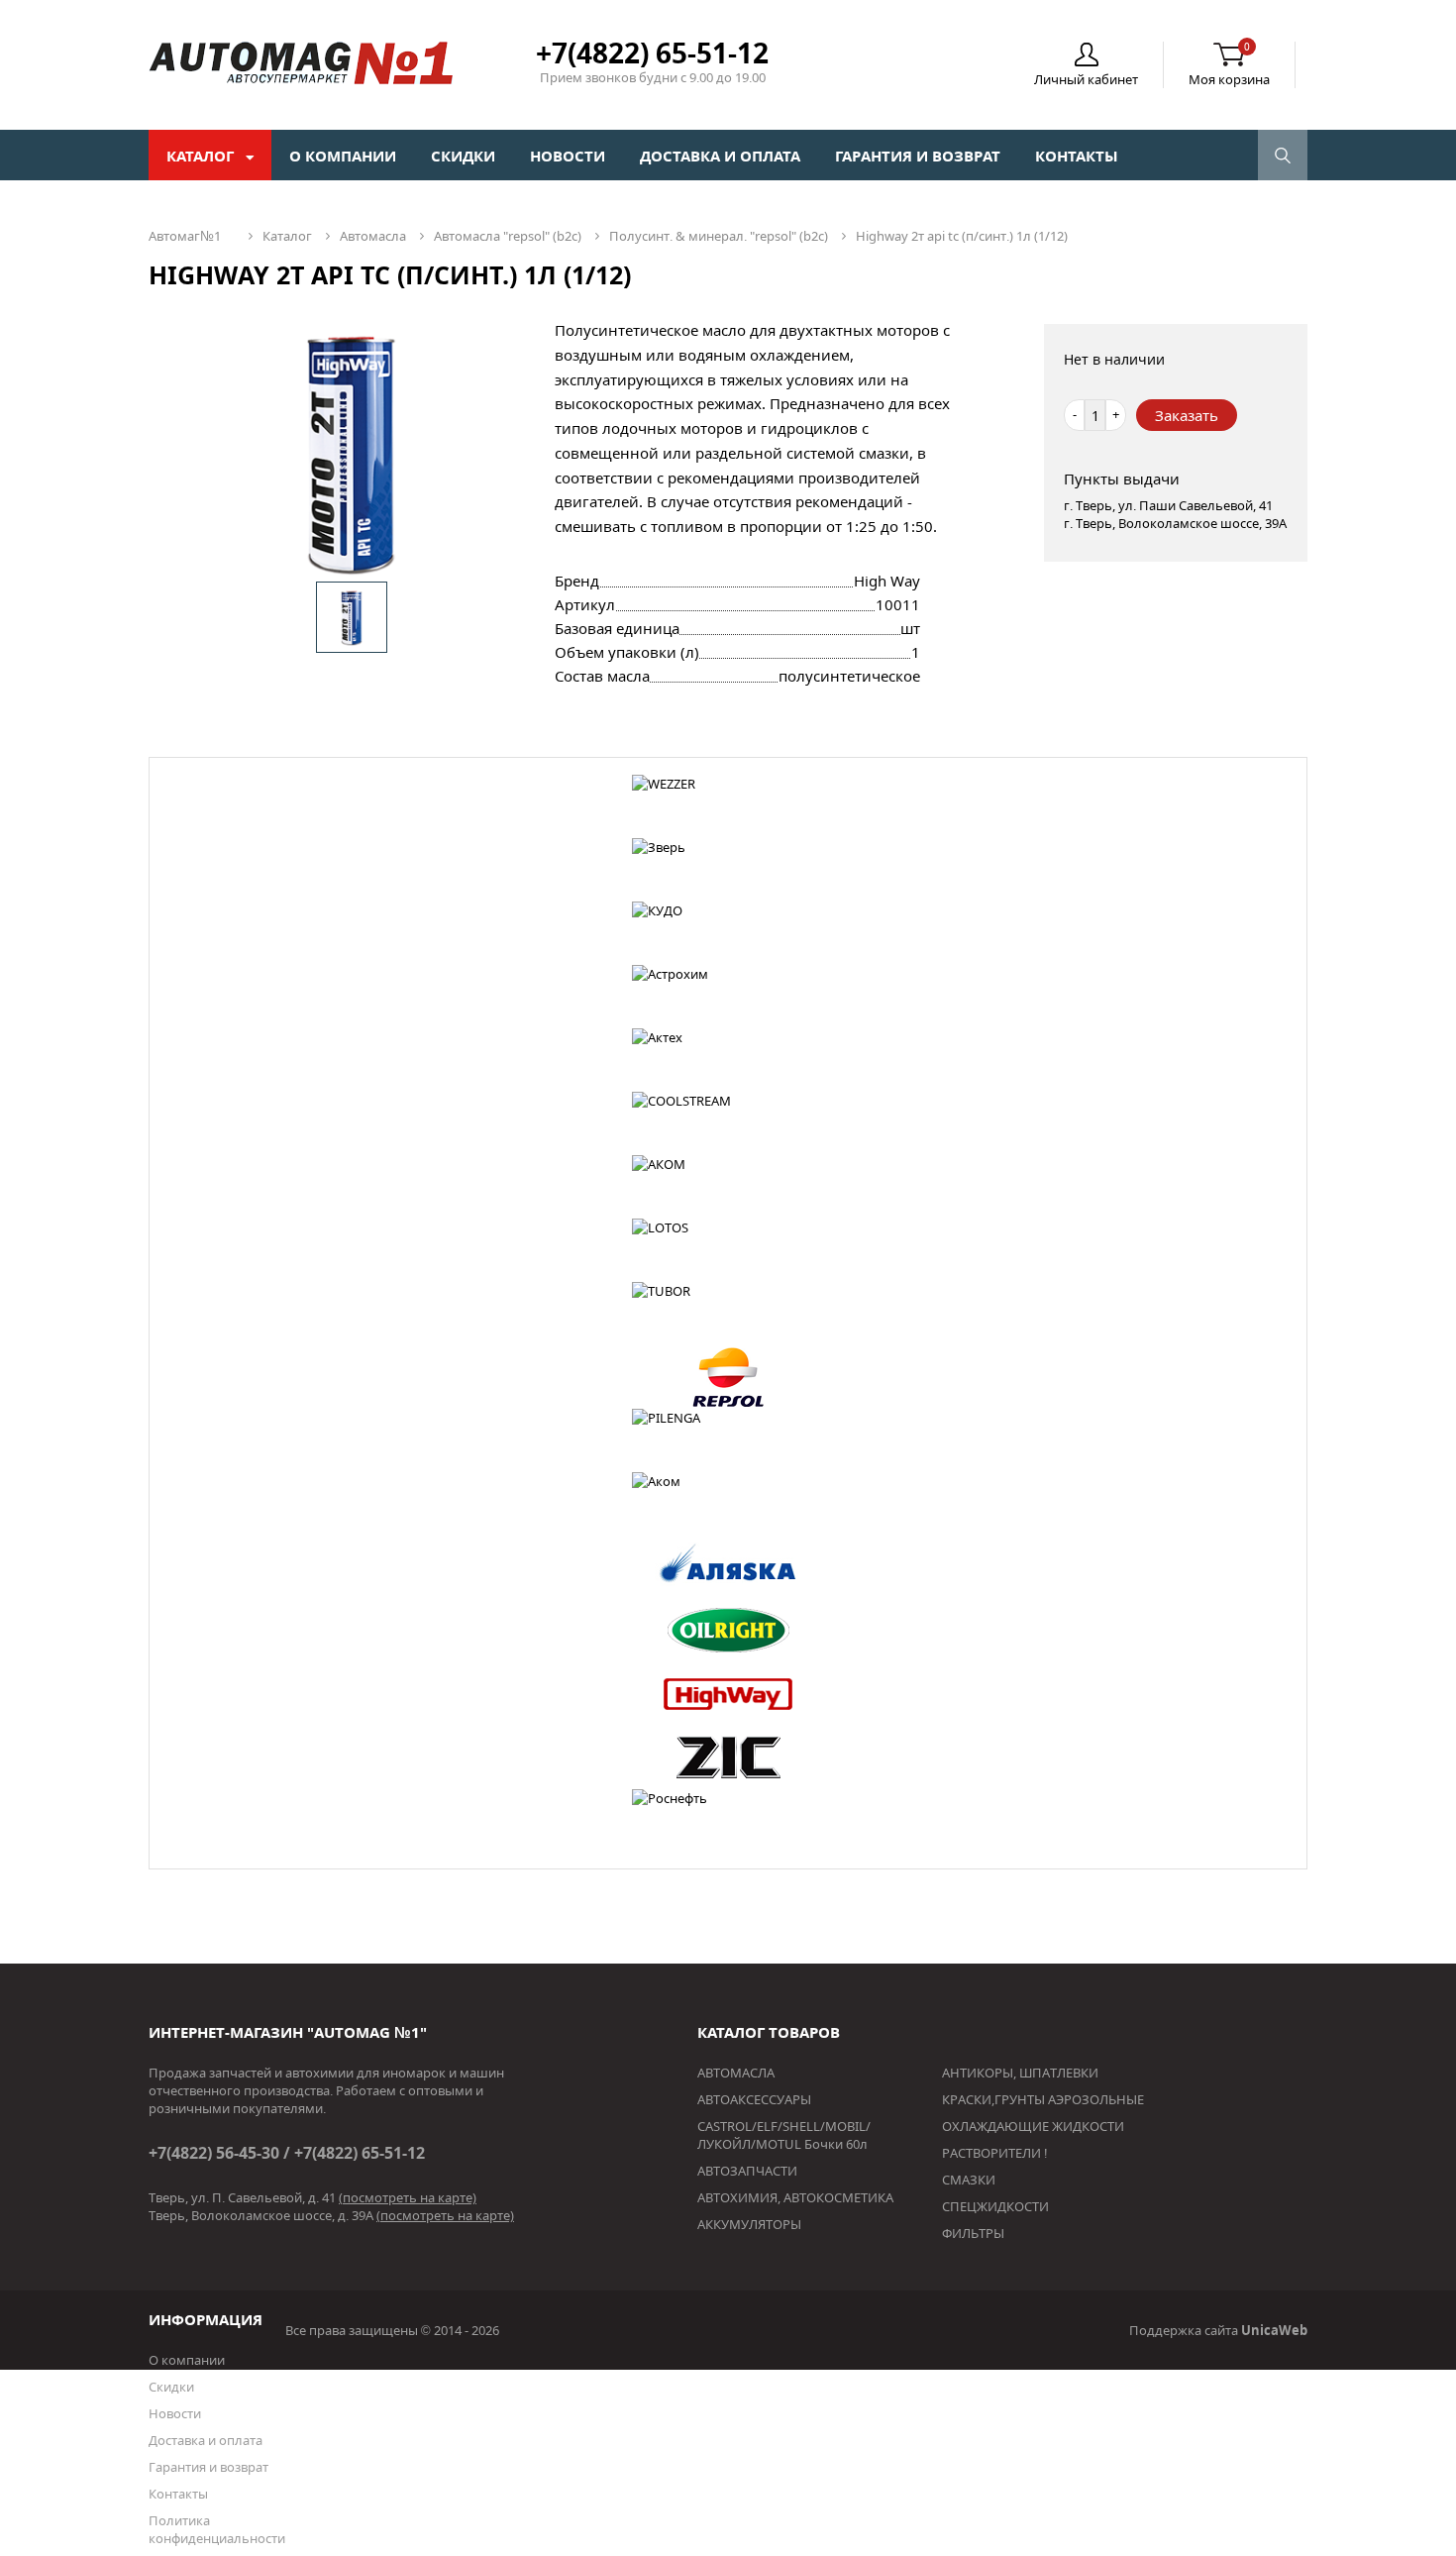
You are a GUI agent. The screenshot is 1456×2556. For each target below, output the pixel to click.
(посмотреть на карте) (408, 2197)
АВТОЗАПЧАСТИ (747, 2171)
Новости (568, 156)
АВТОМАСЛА (736, 2073)
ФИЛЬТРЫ (973, 2233)
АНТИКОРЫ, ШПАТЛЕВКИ (1020, 2073)
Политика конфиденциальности (217, 2529)
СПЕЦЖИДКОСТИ (995, 2206)
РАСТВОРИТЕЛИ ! (995, 2153)
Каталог (202, 156)
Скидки (463, 156)
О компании (343, 156)
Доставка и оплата (720, 156)
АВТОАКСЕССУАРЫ (754, 2099)
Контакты (1077, 156)
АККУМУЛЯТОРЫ (749, 2224)
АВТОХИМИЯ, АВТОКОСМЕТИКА (795, 2197)
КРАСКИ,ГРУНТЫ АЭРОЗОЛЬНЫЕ (1043, 2099)
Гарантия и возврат (918, 156)
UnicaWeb (1274, 2330)
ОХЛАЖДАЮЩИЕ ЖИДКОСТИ (1033, 2126)
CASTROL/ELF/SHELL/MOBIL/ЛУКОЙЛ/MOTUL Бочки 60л (784, 2135)
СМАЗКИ (969, 2180)
